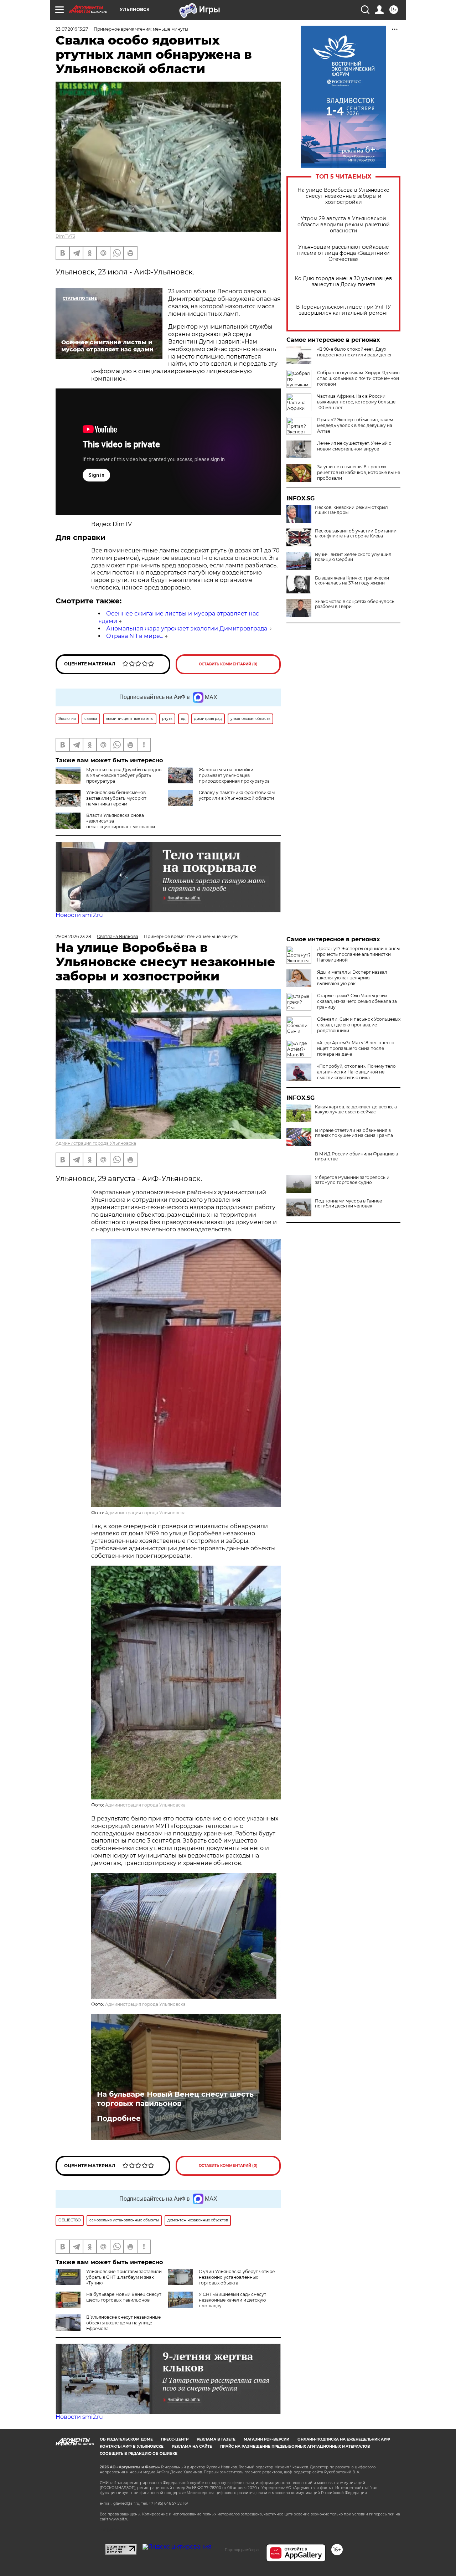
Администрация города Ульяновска (96, 1143)
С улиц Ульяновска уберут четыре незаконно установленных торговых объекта (237, 2277)
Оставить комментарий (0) (228, 664)
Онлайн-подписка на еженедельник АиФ (344, 2439)
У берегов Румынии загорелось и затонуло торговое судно (352, 1180)
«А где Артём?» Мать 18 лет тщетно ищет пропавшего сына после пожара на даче (356, 1048)
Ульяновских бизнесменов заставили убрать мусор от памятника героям (116, 798)
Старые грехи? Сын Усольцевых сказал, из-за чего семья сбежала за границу (357, 1001)
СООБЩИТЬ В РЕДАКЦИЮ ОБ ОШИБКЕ (139, 2454)
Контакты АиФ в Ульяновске (132, 2446)
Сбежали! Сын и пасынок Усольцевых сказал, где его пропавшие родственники (359, 1025)
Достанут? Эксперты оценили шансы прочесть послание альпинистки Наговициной (358, 954)
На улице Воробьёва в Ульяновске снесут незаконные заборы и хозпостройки (343, 196)
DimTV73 (65, 236)
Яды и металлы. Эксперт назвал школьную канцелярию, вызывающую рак (352, 978)
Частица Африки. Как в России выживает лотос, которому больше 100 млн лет (356, 402)
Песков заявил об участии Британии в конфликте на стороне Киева (356, 534)
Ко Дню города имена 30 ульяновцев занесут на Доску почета (343, 282)
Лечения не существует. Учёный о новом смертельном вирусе (354, 446)
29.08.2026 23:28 (73, 936)
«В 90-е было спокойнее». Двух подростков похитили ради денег (355, 352)
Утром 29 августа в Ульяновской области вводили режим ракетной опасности (344, 225)
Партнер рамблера (242, 2550)
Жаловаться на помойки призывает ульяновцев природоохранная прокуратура (234, 775)
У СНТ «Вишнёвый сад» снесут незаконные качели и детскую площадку (232, 2300)
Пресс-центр (175, 2439)
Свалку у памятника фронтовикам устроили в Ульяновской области (237, 795)
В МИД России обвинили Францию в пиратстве (356, 1156)
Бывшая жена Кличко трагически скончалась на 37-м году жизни (352, 581)
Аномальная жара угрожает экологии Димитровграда (187, 628)
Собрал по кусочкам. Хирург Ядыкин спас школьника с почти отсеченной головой (358, 378)
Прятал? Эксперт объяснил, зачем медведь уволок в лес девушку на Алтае (355, 425)
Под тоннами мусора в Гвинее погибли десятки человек (348, 1204)
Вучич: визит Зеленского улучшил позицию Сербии (353, 557)
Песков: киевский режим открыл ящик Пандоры (351, 510)
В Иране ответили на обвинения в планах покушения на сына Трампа (354, 1133)
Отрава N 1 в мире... (135, 636)
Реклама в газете (216, 2439)
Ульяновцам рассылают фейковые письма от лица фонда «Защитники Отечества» (343, 253)
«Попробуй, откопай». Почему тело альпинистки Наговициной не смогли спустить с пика (356, 1072)
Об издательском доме (126, 2439)
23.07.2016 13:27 (72, 29)
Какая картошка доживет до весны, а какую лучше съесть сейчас (356, 1109)
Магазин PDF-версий (266, 2439)
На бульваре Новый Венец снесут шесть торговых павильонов (175, 2099)
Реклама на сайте (192, 2446)
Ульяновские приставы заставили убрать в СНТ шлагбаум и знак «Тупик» (124, 2277)
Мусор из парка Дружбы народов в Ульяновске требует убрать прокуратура (124, 775)
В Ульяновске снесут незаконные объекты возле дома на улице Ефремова (123, 2323)
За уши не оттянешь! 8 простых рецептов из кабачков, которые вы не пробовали (359, 472)
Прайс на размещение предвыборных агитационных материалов (295, 2446)
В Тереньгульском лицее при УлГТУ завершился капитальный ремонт (344, 310)
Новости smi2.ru (79, 915)
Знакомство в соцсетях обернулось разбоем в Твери (355, 604)
